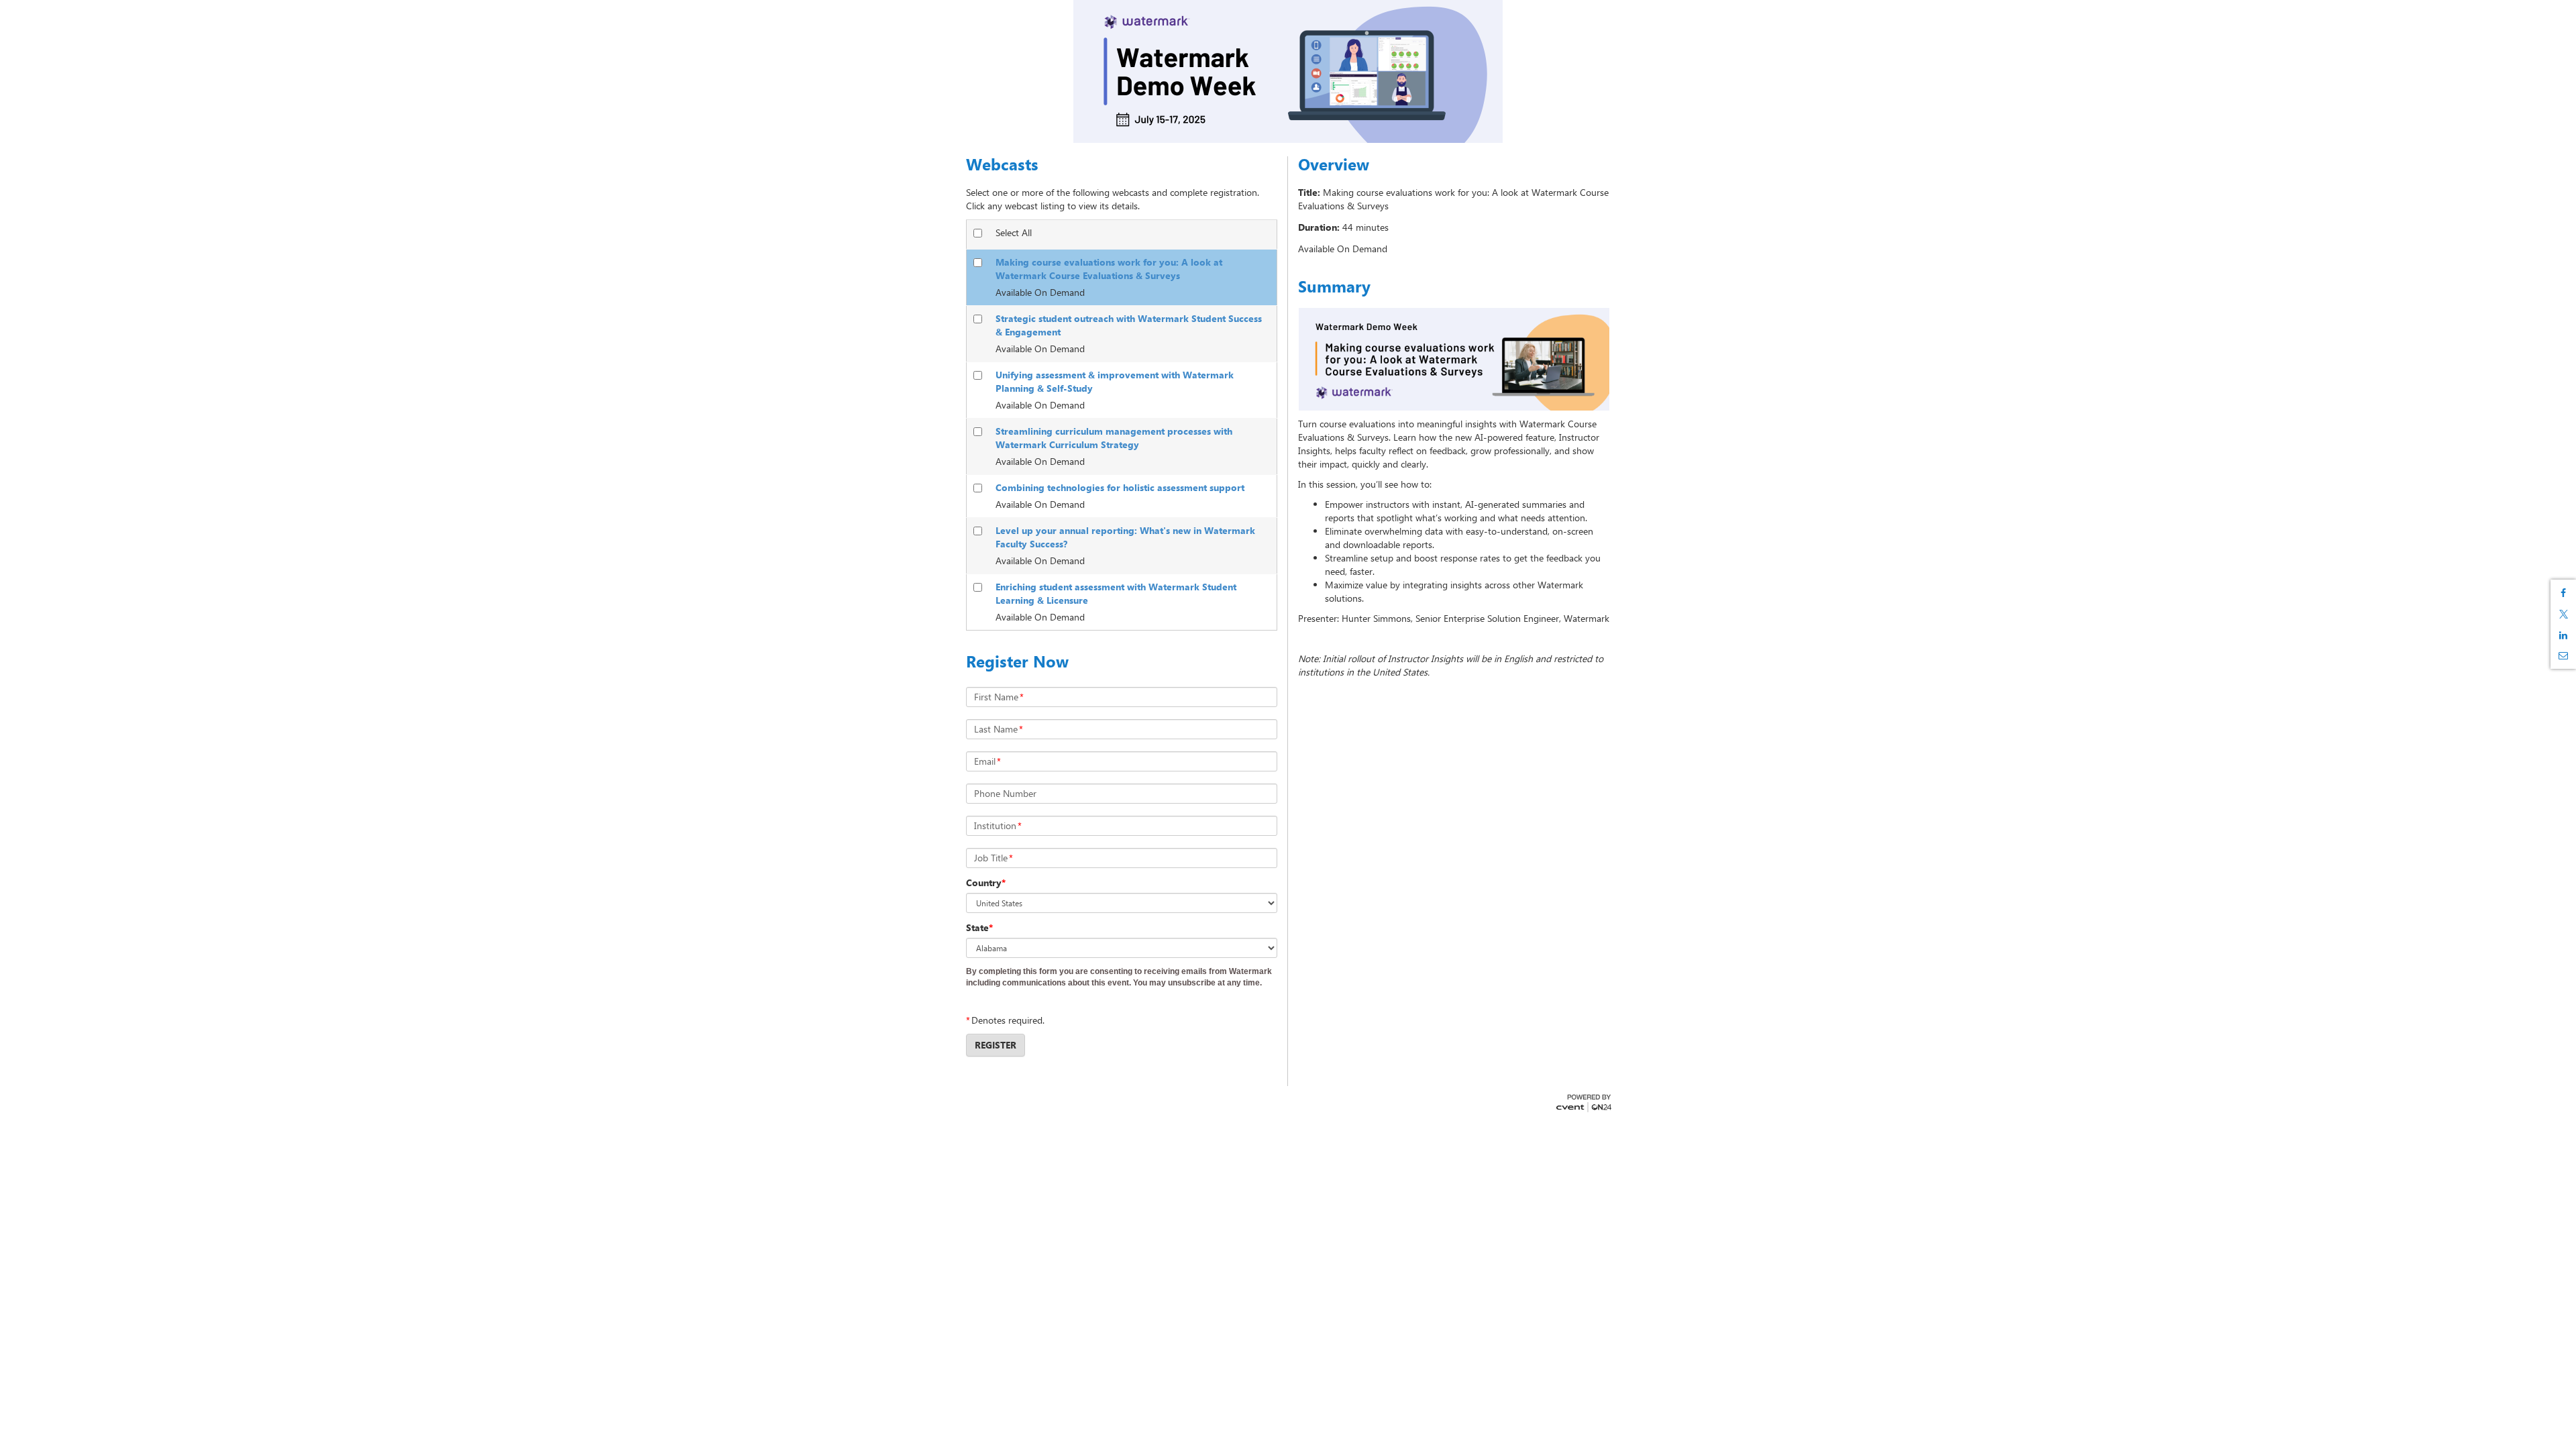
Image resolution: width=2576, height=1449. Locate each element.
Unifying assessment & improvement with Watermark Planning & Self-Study (1115, 381)
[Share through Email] (2563, 655)
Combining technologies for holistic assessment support (1120, 487)
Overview (1334, 164)
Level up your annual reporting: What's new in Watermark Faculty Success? (1125, 537)
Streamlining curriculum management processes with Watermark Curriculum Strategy (1114, 438)
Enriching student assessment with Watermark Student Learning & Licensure (1116, 593)
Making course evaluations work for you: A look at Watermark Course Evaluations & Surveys (1109, 269)
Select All (1014, 232)
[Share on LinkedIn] (2563, 635)
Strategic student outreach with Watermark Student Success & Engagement (1129, 325)
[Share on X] (2563, 614)
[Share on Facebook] (2563, 593)
